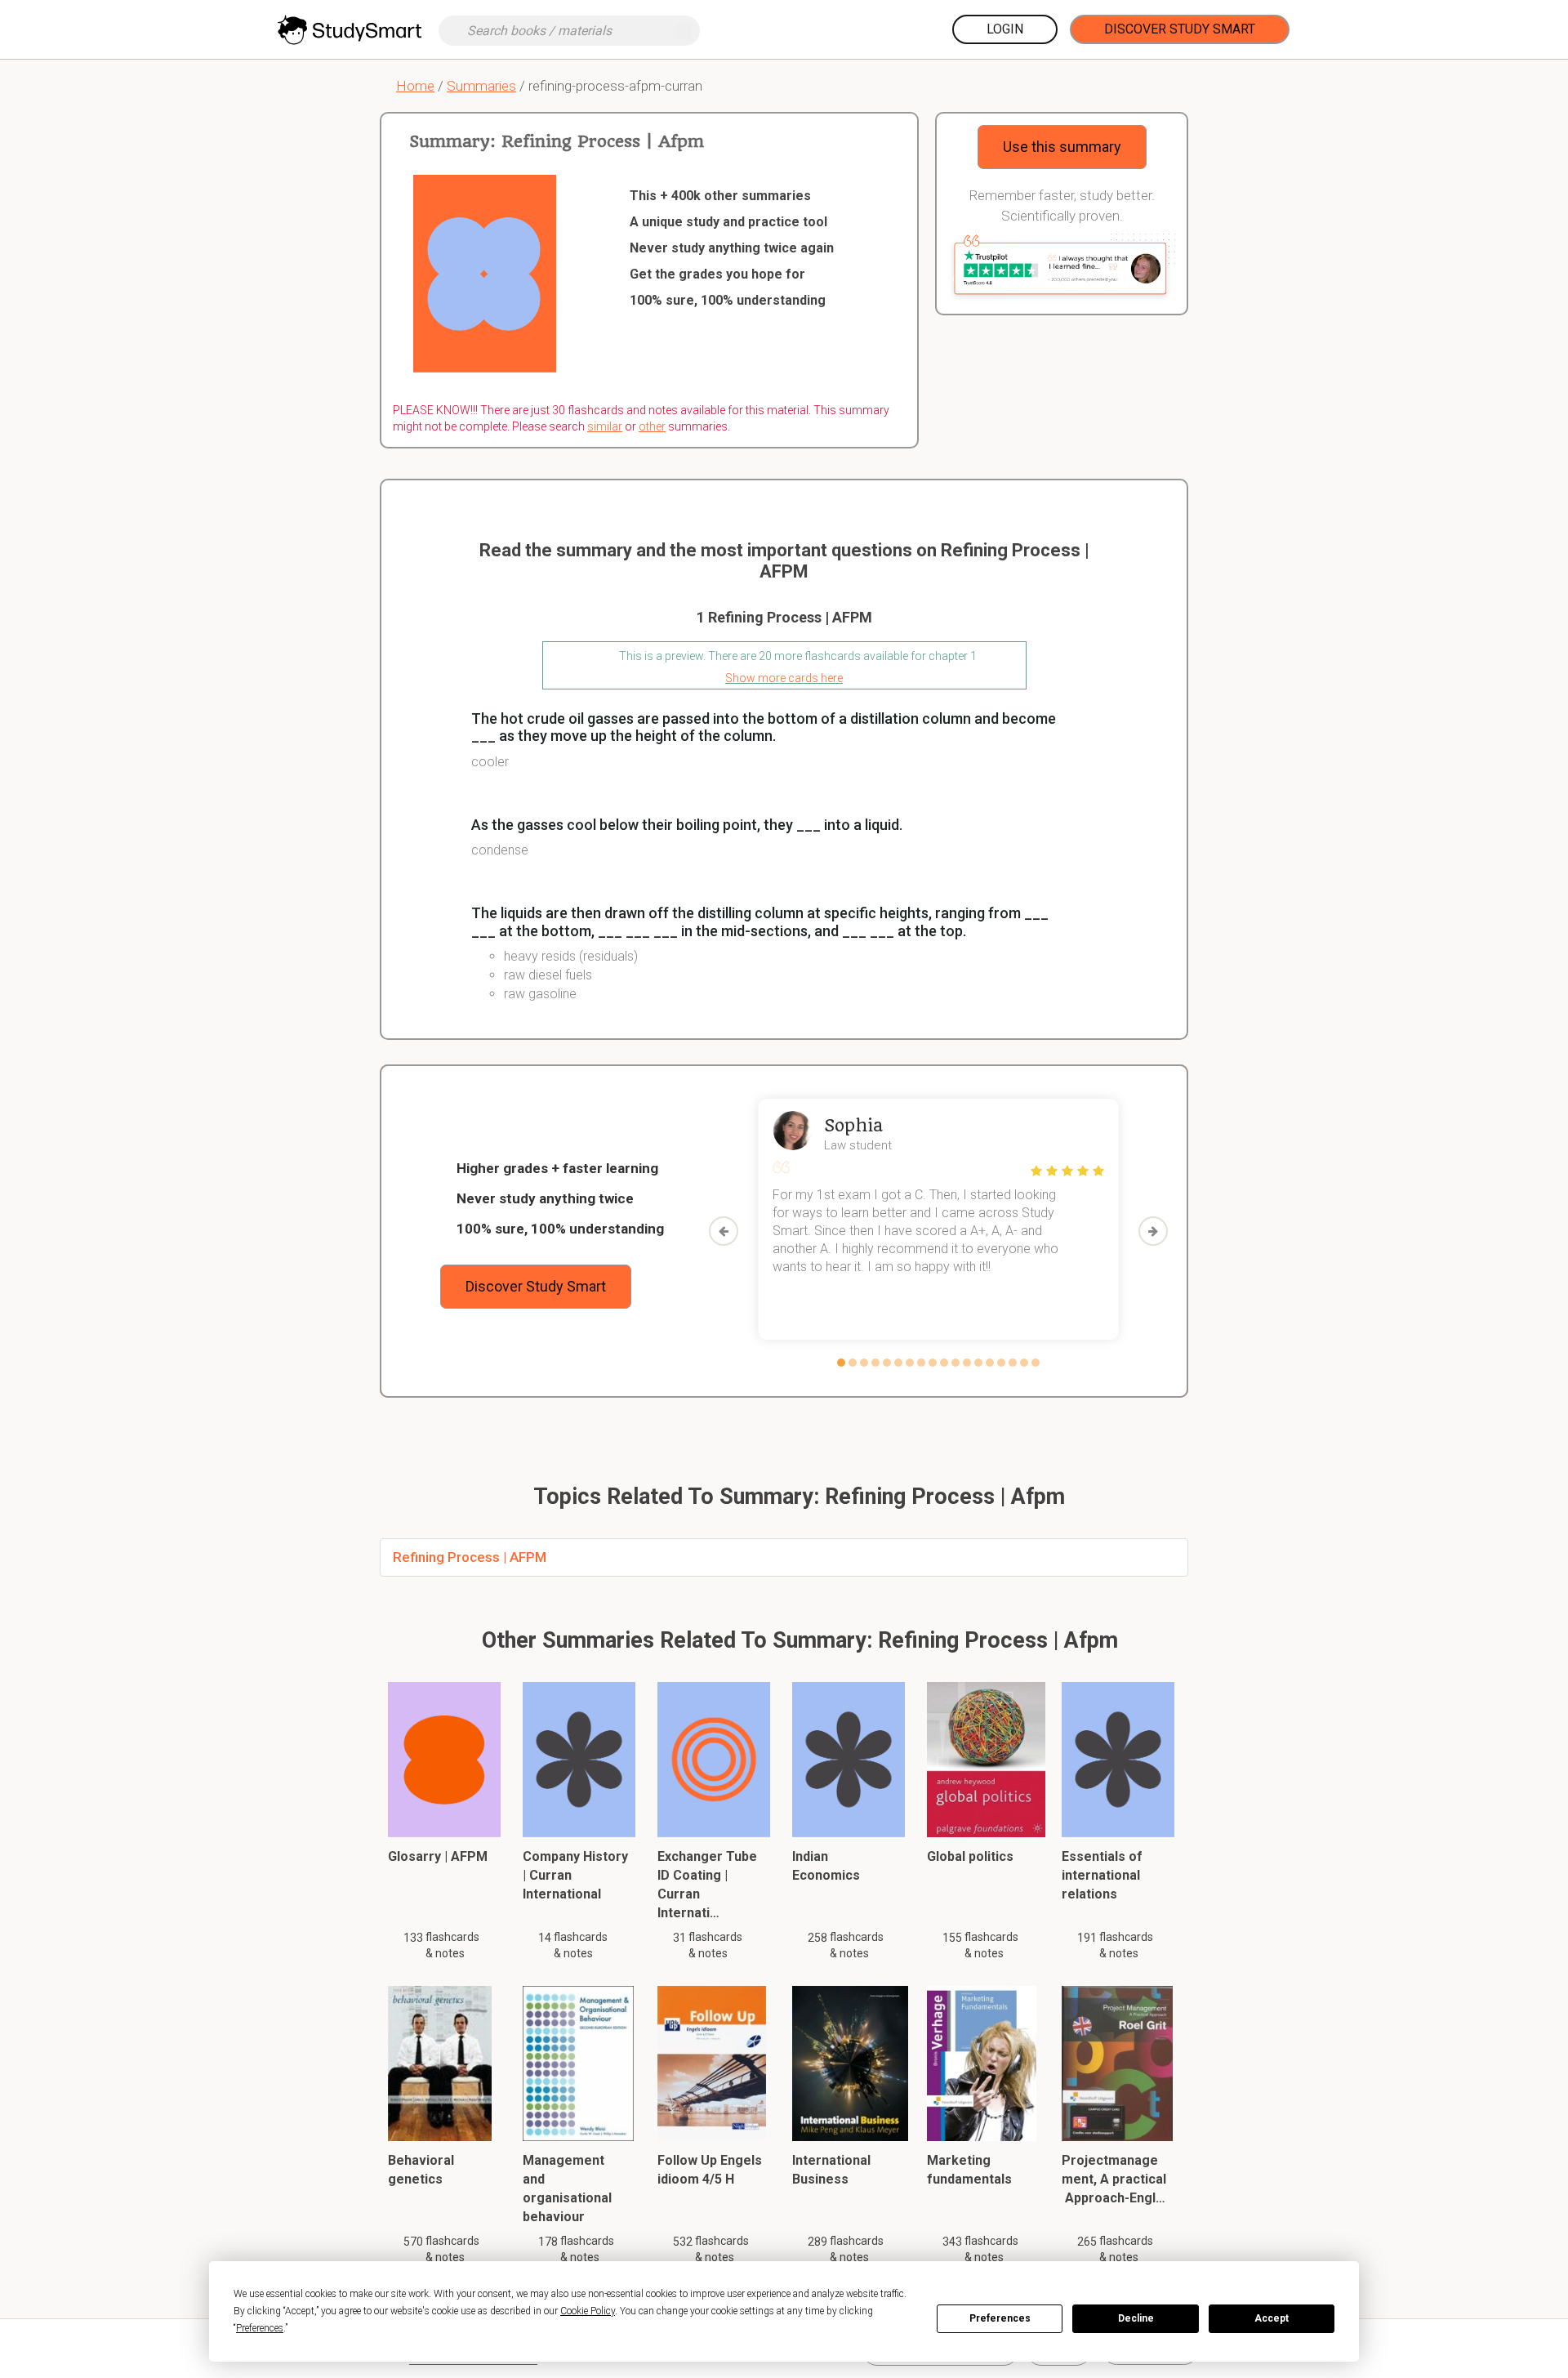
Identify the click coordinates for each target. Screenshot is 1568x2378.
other (652, 426)
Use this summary (1062, 147)
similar (605, 426)
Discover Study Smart (1180, 29)
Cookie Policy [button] (588, 2311)
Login (1005, 29)
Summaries (481, 86)
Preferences (1000, 2318)
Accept (1272, 2318)
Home (415, 86)
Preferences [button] (260, 2328)
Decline (1136, 2318)
